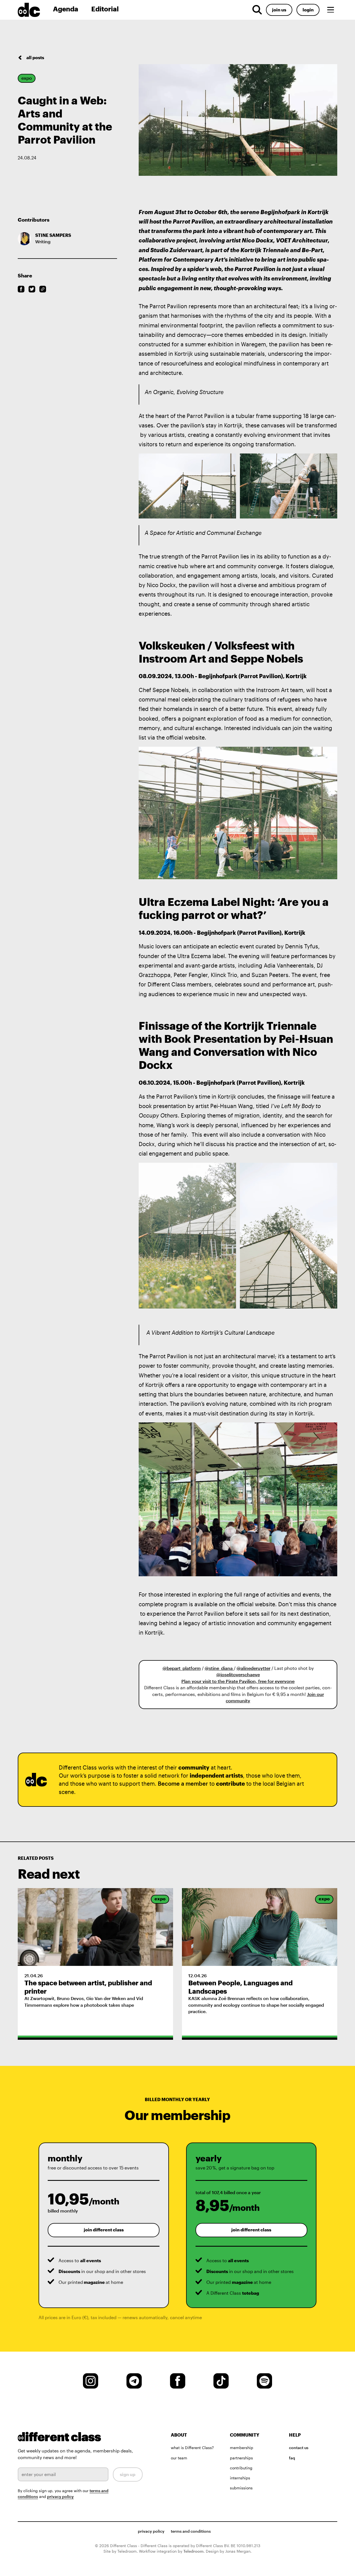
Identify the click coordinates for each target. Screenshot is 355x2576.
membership (242, 2448)
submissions (241, 2488)
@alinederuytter (253, 1668)
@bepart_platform (182, 1668)
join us (279, 10)
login (308, 10)
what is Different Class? (192, 2448)
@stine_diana (219, 1668)
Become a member (183, 1784)
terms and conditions (191, 2531)
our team (179, 2458)
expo (27, 78)
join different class (104, 2230)
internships (240, 2478)
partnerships (241, 2458)
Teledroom (193, 2551)
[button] (331, 10)
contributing (241, 2468)
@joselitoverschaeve (238, 1675)
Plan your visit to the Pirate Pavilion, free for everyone (238, 1681)
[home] (33, 10)
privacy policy (60, 2497)
